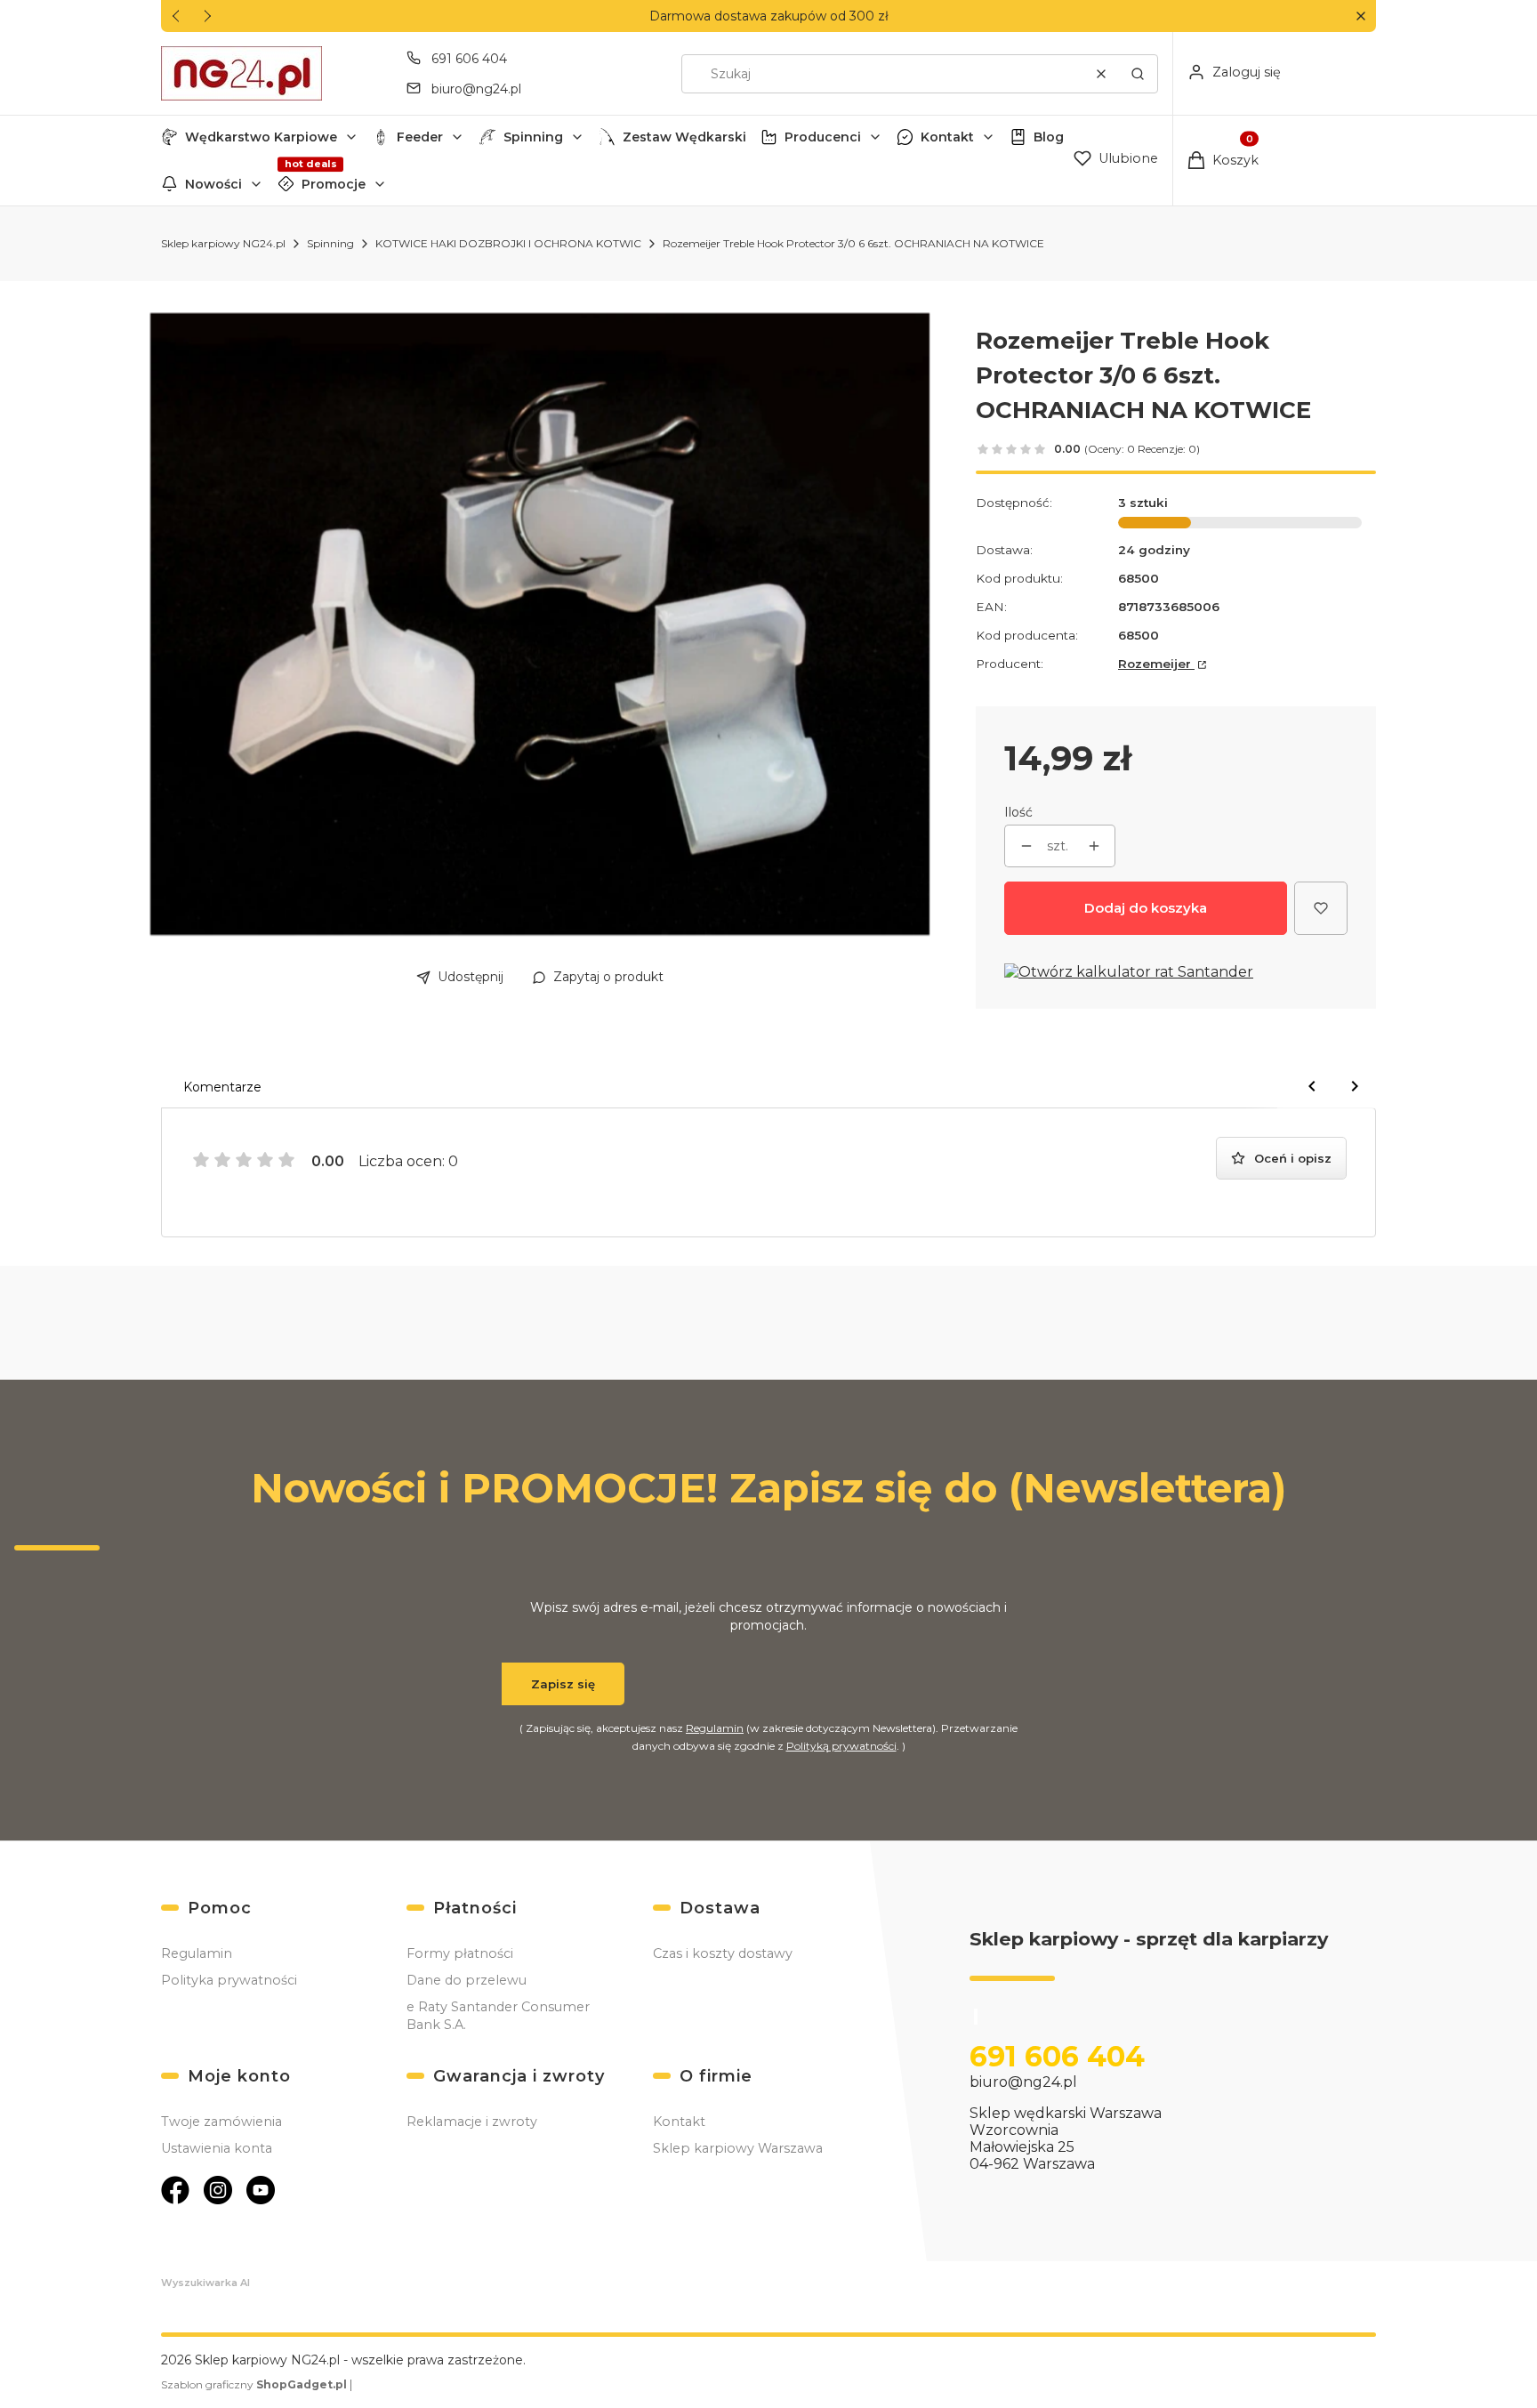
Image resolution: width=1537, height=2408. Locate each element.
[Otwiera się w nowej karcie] (175, 2190)
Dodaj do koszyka (1146, 908)
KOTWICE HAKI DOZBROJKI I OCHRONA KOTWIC (508, 243)
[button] (1360, 16)
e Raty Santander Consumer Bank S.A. (498, 2016)
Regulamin (715, 1728)
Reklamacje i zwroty (472, 2122)
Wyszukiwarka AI (205, 2283)
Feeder (420, 137)
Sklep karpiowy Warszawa (738, 2148)
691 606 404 (469, 59)
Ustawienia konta (217, 2148)
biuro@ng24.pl (476, 89)
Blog (1049, 137)
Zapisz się (563, 1684)
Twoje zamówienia (221, 2122)
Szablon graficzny (254, 2384)
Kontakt (947, 137)
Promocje (334, 184)
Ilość (1018, 812)
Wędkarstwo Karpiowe (261, 137)
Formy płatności (460, 1953)
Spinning (533, 137)
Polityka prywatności (229, 1980)
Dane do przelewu (467, 1980)
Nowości (213, 184)
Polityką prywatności (841, 1746)
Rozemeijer (1156, 664)
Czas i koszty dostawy (723, 1953)
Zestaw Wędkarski (684, 137)
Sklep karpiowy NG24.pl (223, 243)
